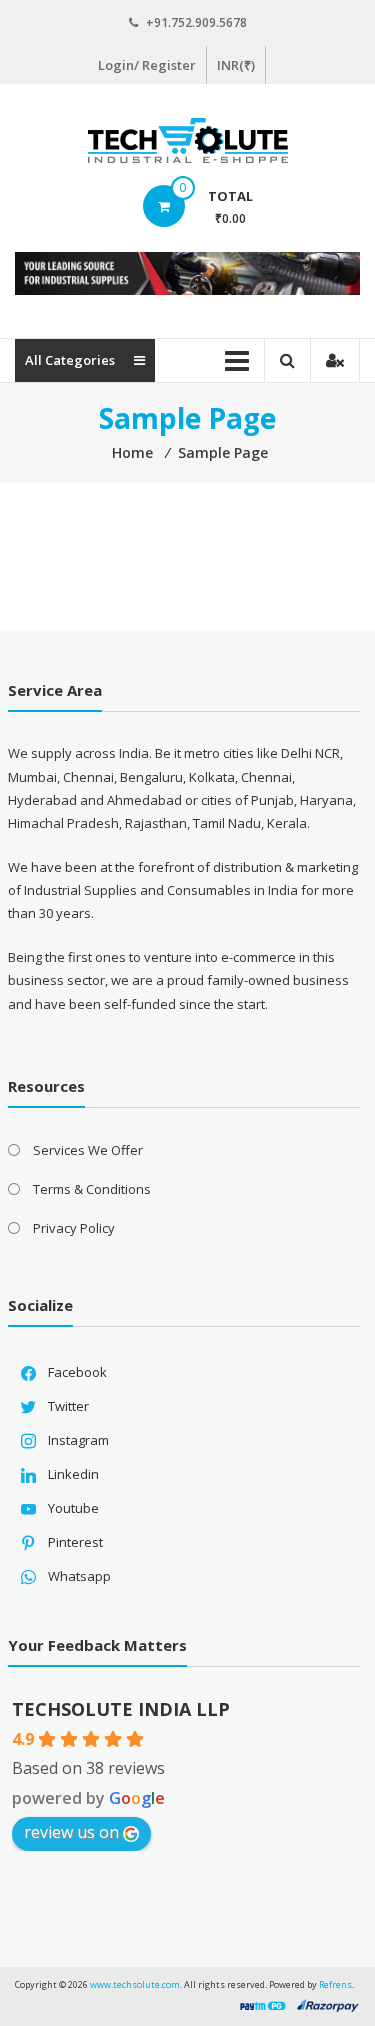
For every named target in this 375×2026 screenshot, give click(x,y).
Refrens (335, 1984)
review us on (71, 1832)
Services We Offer (88, 1150)
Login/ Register (147, 65)
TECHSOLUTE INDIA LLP (121, 1709)
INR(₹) (236, 65)
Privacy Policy (74, 1228)
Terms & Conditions (92, 1189)
